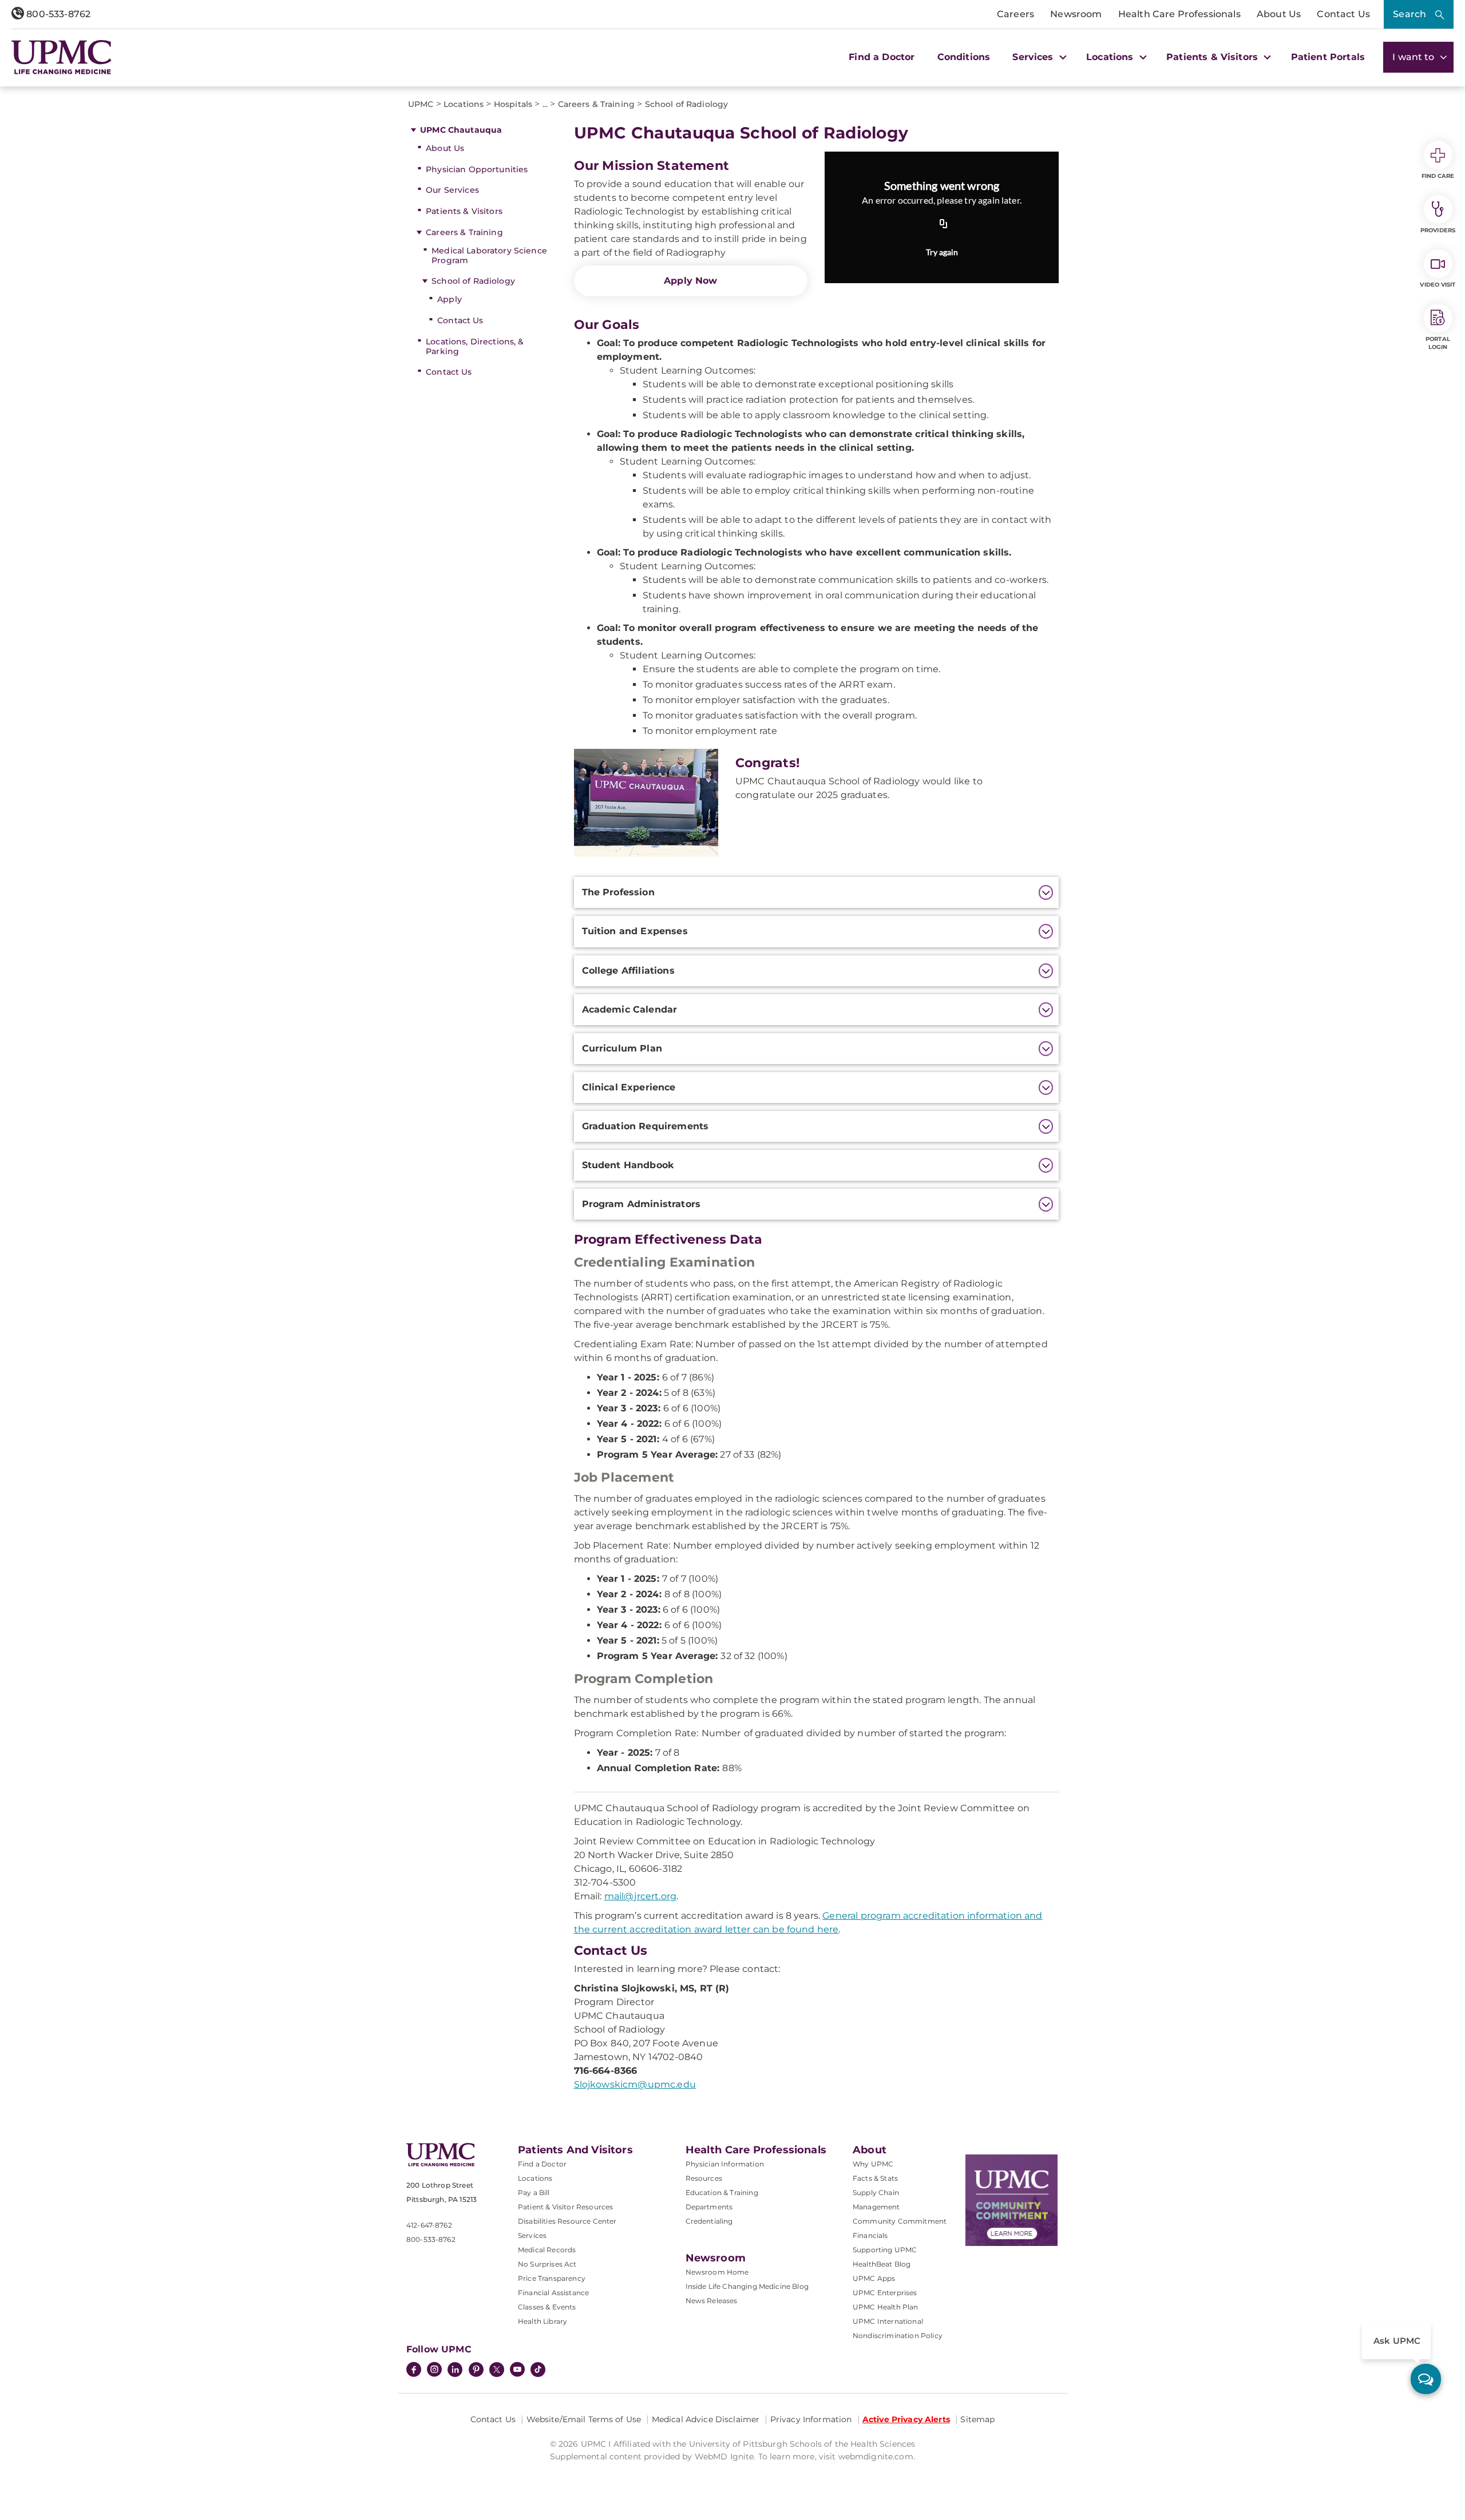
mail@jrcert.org (640, 1896)
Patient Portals (1328, 57)
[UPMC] (62, 57)
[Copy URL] (944, 225)
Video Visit (1438, 285)
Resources (704, 2178)
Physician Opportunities (477, 169)
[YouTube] (517, 2371)
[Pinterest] (476, 2371)
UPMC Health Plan (886, 2307)
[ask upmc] (1426, 2379)
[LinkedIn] (455, 2371)
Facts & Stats (875, 2178)
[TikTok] (538, 2370)
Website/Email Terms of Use (584, 2419)
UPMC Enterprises (885, 2293)
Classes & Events (547, 2307)
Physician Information (725, 2164)
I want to (1415, 57)
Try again (942, 252)
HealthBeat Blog (882, 2264)
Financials (870, 2235)
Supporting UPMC (885, 2250)
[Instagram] (434, 2371)
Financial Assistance (553, 2293)
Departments (709, 2207)
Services (532, 2235)
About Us (1279, 14)
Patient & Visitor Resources (565, 2207)
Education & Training (722, 2192)
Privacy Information (811, 2419)
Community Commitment (900, 2221)
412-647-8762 (429, 2225)
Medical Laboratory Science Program (489, 255)
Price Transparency (552, 2278)
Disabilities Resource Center (567, 2221)
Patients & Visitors (464, 211)
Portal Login (1438, 343)
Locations (535, 2178)
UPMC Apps (874, 2278)
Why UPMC (873, 2164)
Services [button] (1034, 57)
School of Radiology (473, 281)
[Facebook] (414, 2371)
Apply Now (690, 281)
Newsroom (1076, 14)
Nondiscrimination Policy (898, 2336)
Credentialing (709, 2221)
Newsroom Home (717, 2272)
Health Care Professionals (1179, 14)
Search (1409, 14)
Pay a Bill (534, 2192)
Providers (1438, 230)
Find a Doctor (882, 57)
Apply (450, 299)
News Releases (712, 2301)
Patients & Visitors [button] (1213, 57)
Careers (1015, 14)
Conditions (964, 57)
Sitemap (977, 2419)
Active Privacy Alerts (906, 2419)
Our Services (452, 190)
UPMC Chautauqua (461, 130)
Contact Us (1343, 14)
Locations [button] (1111, 57)
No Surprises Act (547, 2264)
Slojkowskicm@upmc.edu (635, 2084)
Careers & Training (464, 232)
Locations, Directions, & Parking (475, 346)
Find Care (1438, 176)
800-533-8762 (57, 14)
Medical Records (547, 2250)
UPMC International (888, 2321)
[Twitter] (497, 2370)
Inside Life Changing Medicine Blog (747, 2286)
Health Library (543, 2321)
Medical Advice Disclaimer (706, 2419)
